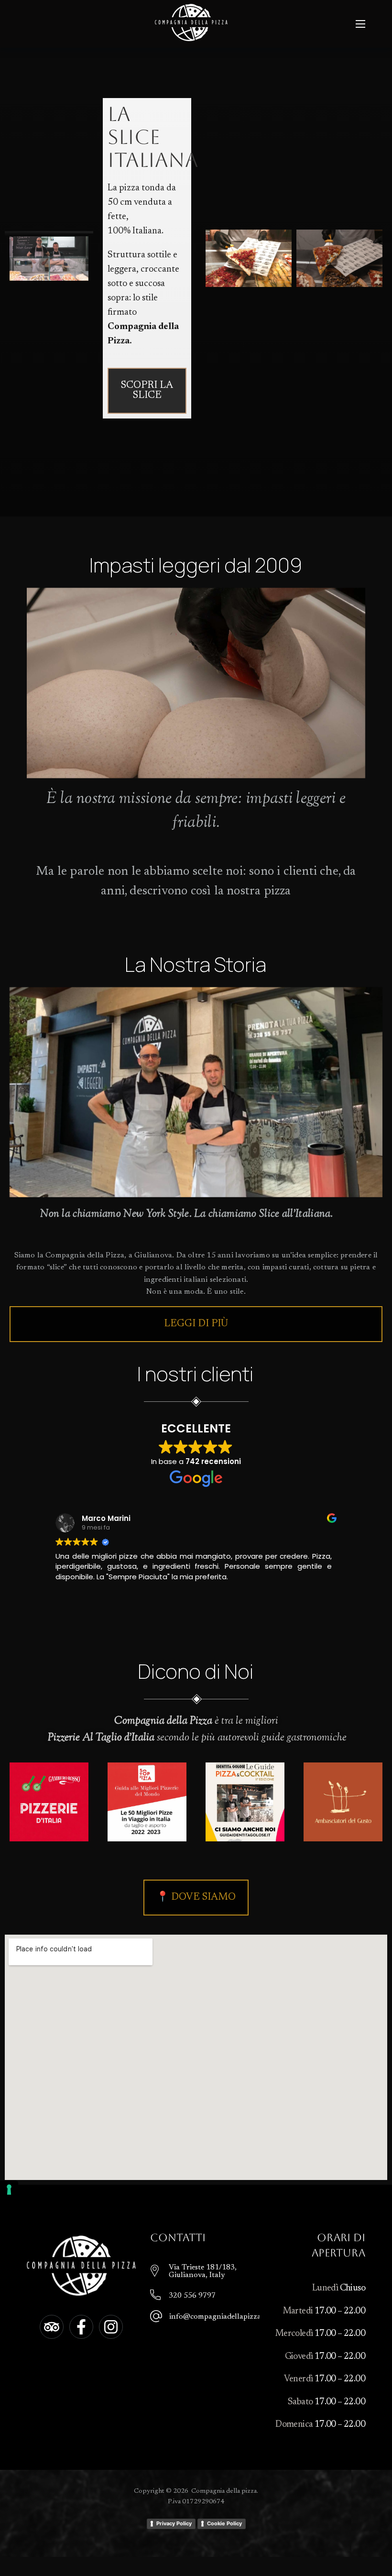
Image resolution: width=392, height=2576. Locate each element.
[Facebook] (81, 2327)
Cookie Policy (224, 2523)
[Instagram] (111, 2327)
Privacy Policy (174, 2523)
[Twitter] (52, 2327)
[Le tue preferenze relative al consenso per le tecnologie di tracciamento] (9, 2190)
